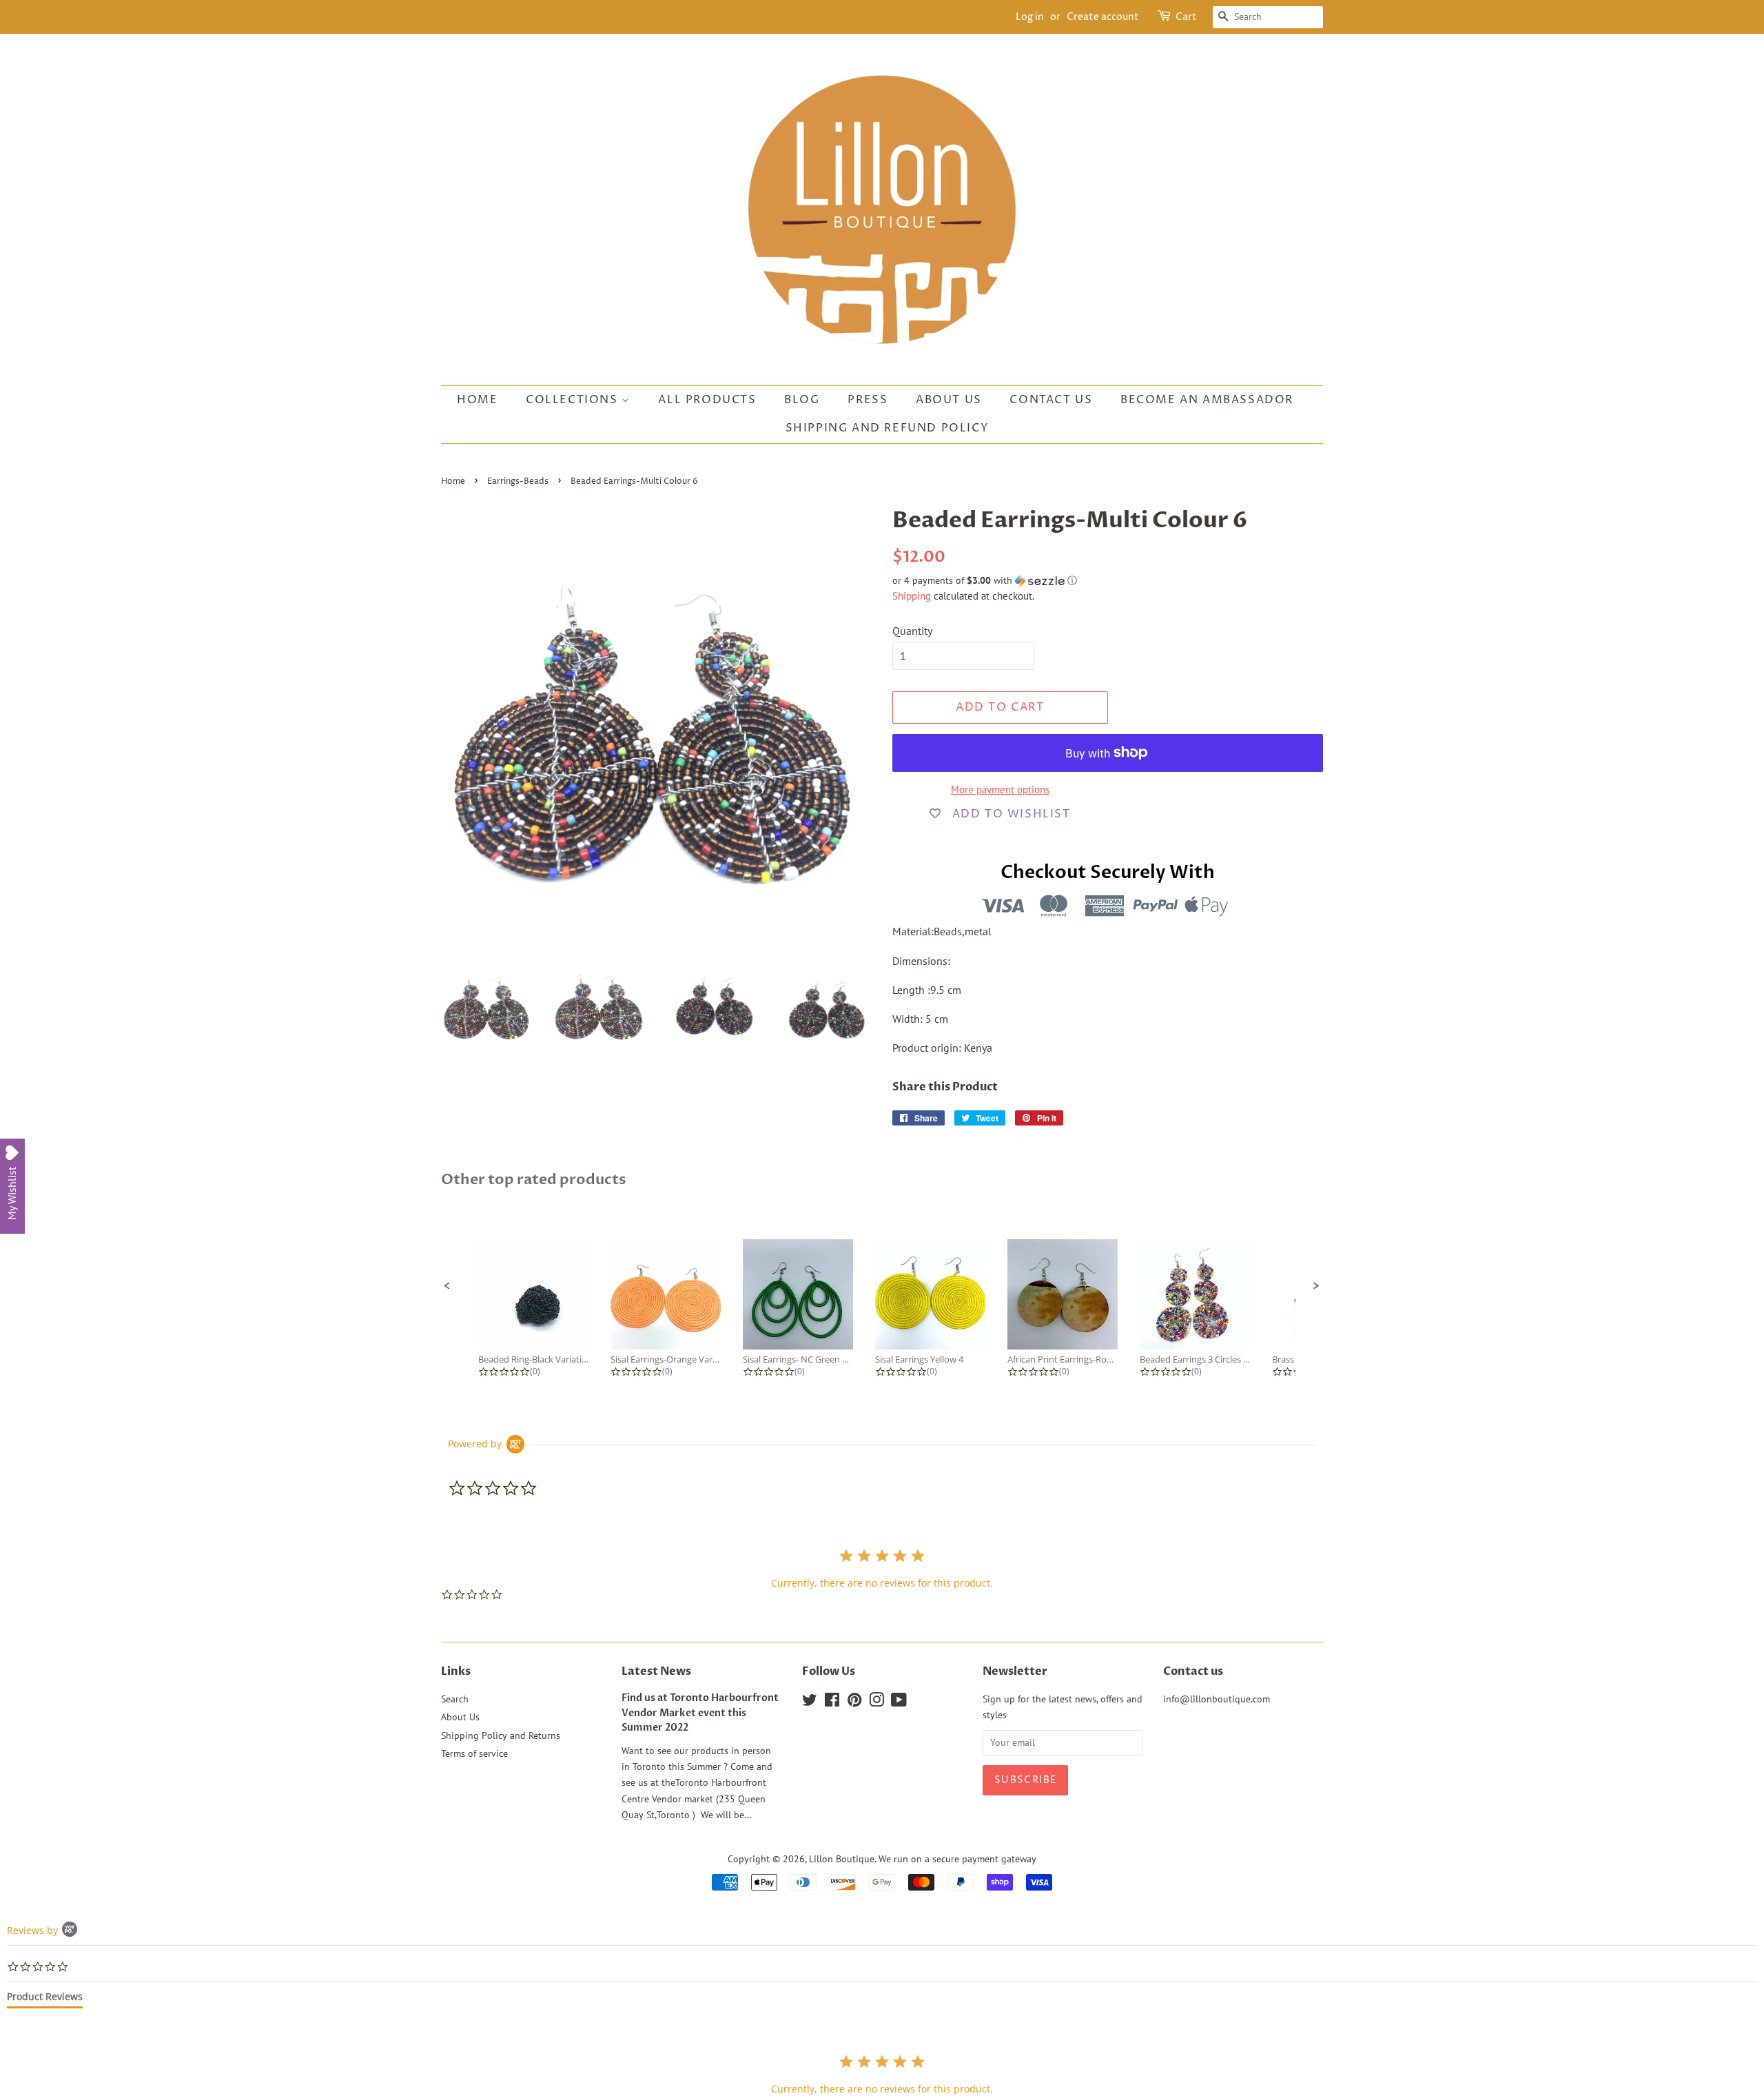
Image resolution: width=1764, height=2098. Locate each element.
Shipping (912, 596)
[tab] (45, 1999)
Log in (1030, 17)
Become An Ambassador (1207, 400)
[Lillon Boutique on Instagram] (876, 1702)
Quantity (912, 631)
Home (477, 400)
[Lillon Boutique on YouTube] (899, 1702)
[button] (1108, 581)
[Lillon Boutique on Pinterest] (854, 1702)
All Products (707, 400)
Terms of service (474, 1753)
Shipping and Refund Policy (888, 428)
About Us (949, 400)
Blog (802, 400)
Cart (1186, 17)
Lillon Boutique (842, 1859)
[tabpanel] (882, 2074)
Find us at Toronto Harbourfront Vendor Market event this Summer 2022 (700, 1713)
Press (868, 400)
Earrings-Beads (518, 481)
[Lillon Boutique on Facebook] (832, 1702)
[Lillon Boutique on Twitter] (810, 1702)
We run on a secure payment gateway (957, 1859)
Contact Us (1051, 400)
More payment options (1000, 790)
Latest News (656, 1671)
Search (455, 1699)
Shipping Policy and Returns (501, 1735)
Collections (574, 400)
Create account (1103, 17)
